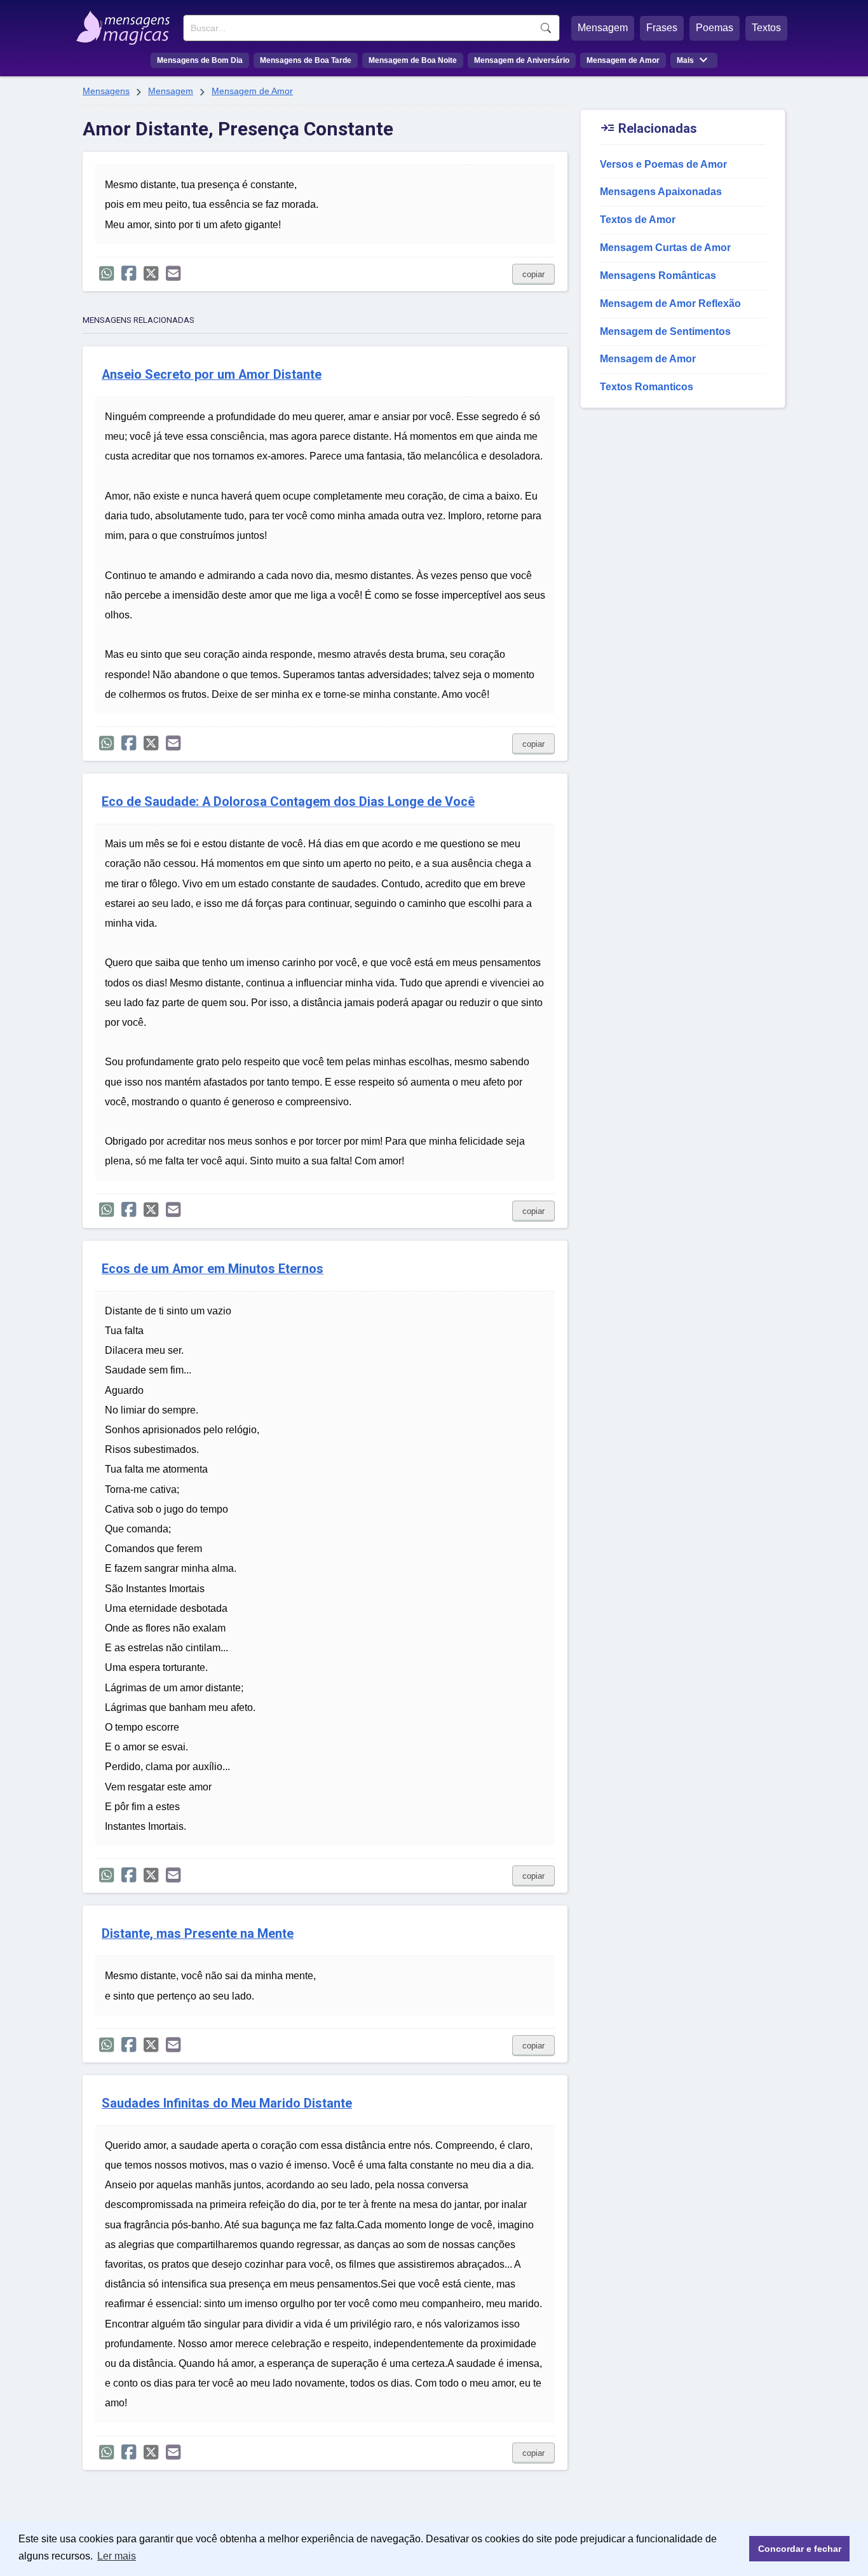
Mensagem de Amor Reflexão (670, 303)
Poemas (715, 28)
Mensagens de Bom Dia (200, 60)
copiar (533, 274)
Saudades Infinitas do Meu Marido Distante (227, 2103)
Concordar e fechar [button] (800, 2549)
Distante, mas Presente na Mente (198, 1934)
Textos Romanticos (647, 387)
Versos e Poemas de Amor (663, 164)
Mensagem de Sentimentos (665, 331)
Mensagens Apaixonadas (661, 192)
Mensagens (106, 91)
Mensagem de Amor (623, 60)
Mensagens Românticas (658, 276)
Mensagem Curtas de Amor (665, 248)
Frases (662, 28)
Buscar (546, 28)
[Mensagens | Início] (126, 24)
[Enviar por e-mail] (173, 274)
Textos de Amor (638, 220)
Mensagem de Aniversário (522, 60)
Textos (766, 28)
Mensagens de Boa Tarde (306, 60)
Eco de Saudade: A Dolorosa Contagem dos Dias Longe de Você (288, 802)
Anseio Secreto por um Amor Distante (212, 375)
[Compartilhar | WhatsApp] (106, 274)
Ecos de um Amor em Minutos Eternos (213, 1269)
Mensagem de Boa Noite (413, 60)
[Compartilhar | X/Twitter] (151, 274)
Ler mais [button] (117, 2556)
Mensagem (603, 28)
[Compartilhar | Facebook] (129, 274)
